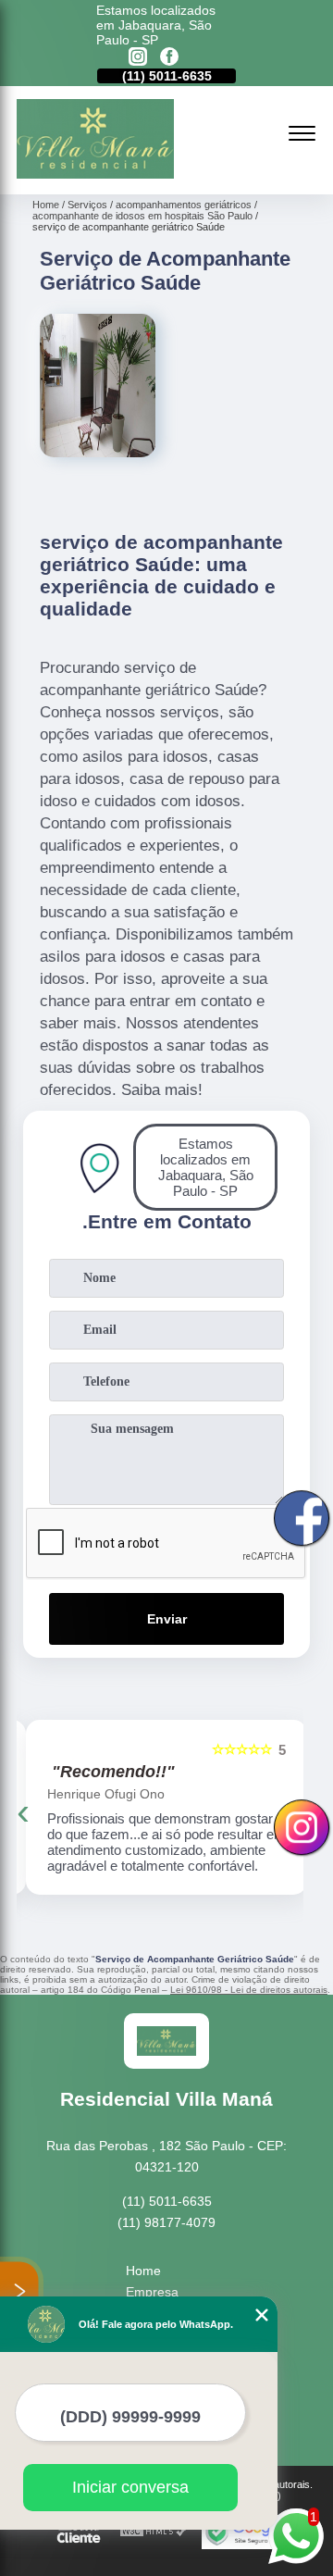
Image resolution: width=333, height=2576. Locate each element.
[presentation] (23, 1811)
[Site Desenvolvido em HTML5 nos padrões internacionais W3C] (154, 2532)
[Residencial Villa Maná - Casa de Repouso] (95, 174)
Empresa (152, 2292)
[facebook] (169, 58)
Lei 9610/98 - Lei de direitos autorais (249, 1990)
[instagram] (138, 58)
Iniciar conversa (130, 2487)
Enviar (167, 1619)
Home (143, 2271)
